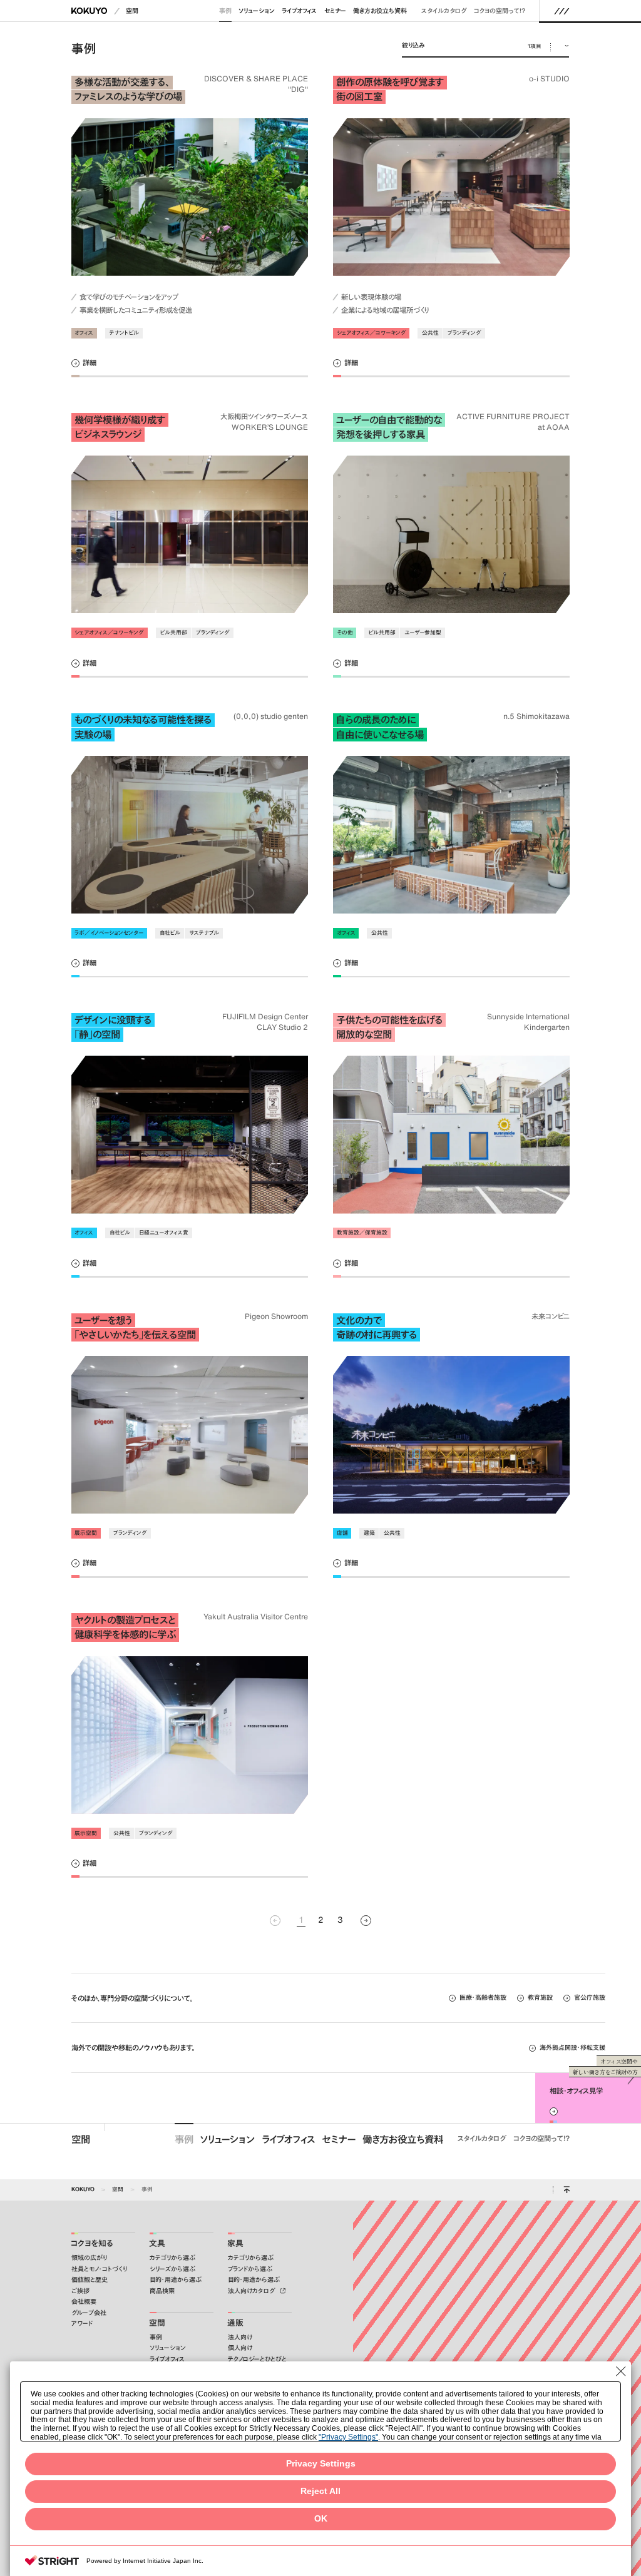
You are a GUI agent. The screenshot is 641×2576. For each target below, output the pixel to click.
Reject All (320, 2491)
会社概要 (84, 2302)
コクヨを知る (92, 2243)
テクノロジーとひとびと (257, 2359)
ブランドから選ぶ (250, 2269)
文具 (157, 2243)
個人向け (240, 2348)
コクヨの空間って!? (500, 11)
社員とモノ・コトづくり (99, 2269)
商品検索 (162, 2291)
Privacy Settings (321, 2464)
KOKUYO (83, 2189)
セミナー (335, 11)
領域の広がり (89, 2258)
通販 (235, 2323)
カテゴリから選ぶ (172, 2258)
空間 (132, 11)
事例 (225, 11)
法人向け (240, 2337)
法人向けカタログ (253, 2291)
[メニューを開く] (562, 11)
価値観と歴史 (90, 2280)
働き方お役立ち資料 (380, 11)
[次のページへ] (366, 1921)
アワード (82, 2324)
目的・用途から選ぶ (176, 2280)
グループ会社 (89, 2313)
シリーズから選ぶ (172, 2269)
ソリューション (257, 11)
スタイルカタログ (444, 11)
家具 (235, 2243)
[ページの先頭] (567, 2190)
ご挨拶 (80, 2291)
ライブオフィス (299, 11)
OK (321, 2519)
